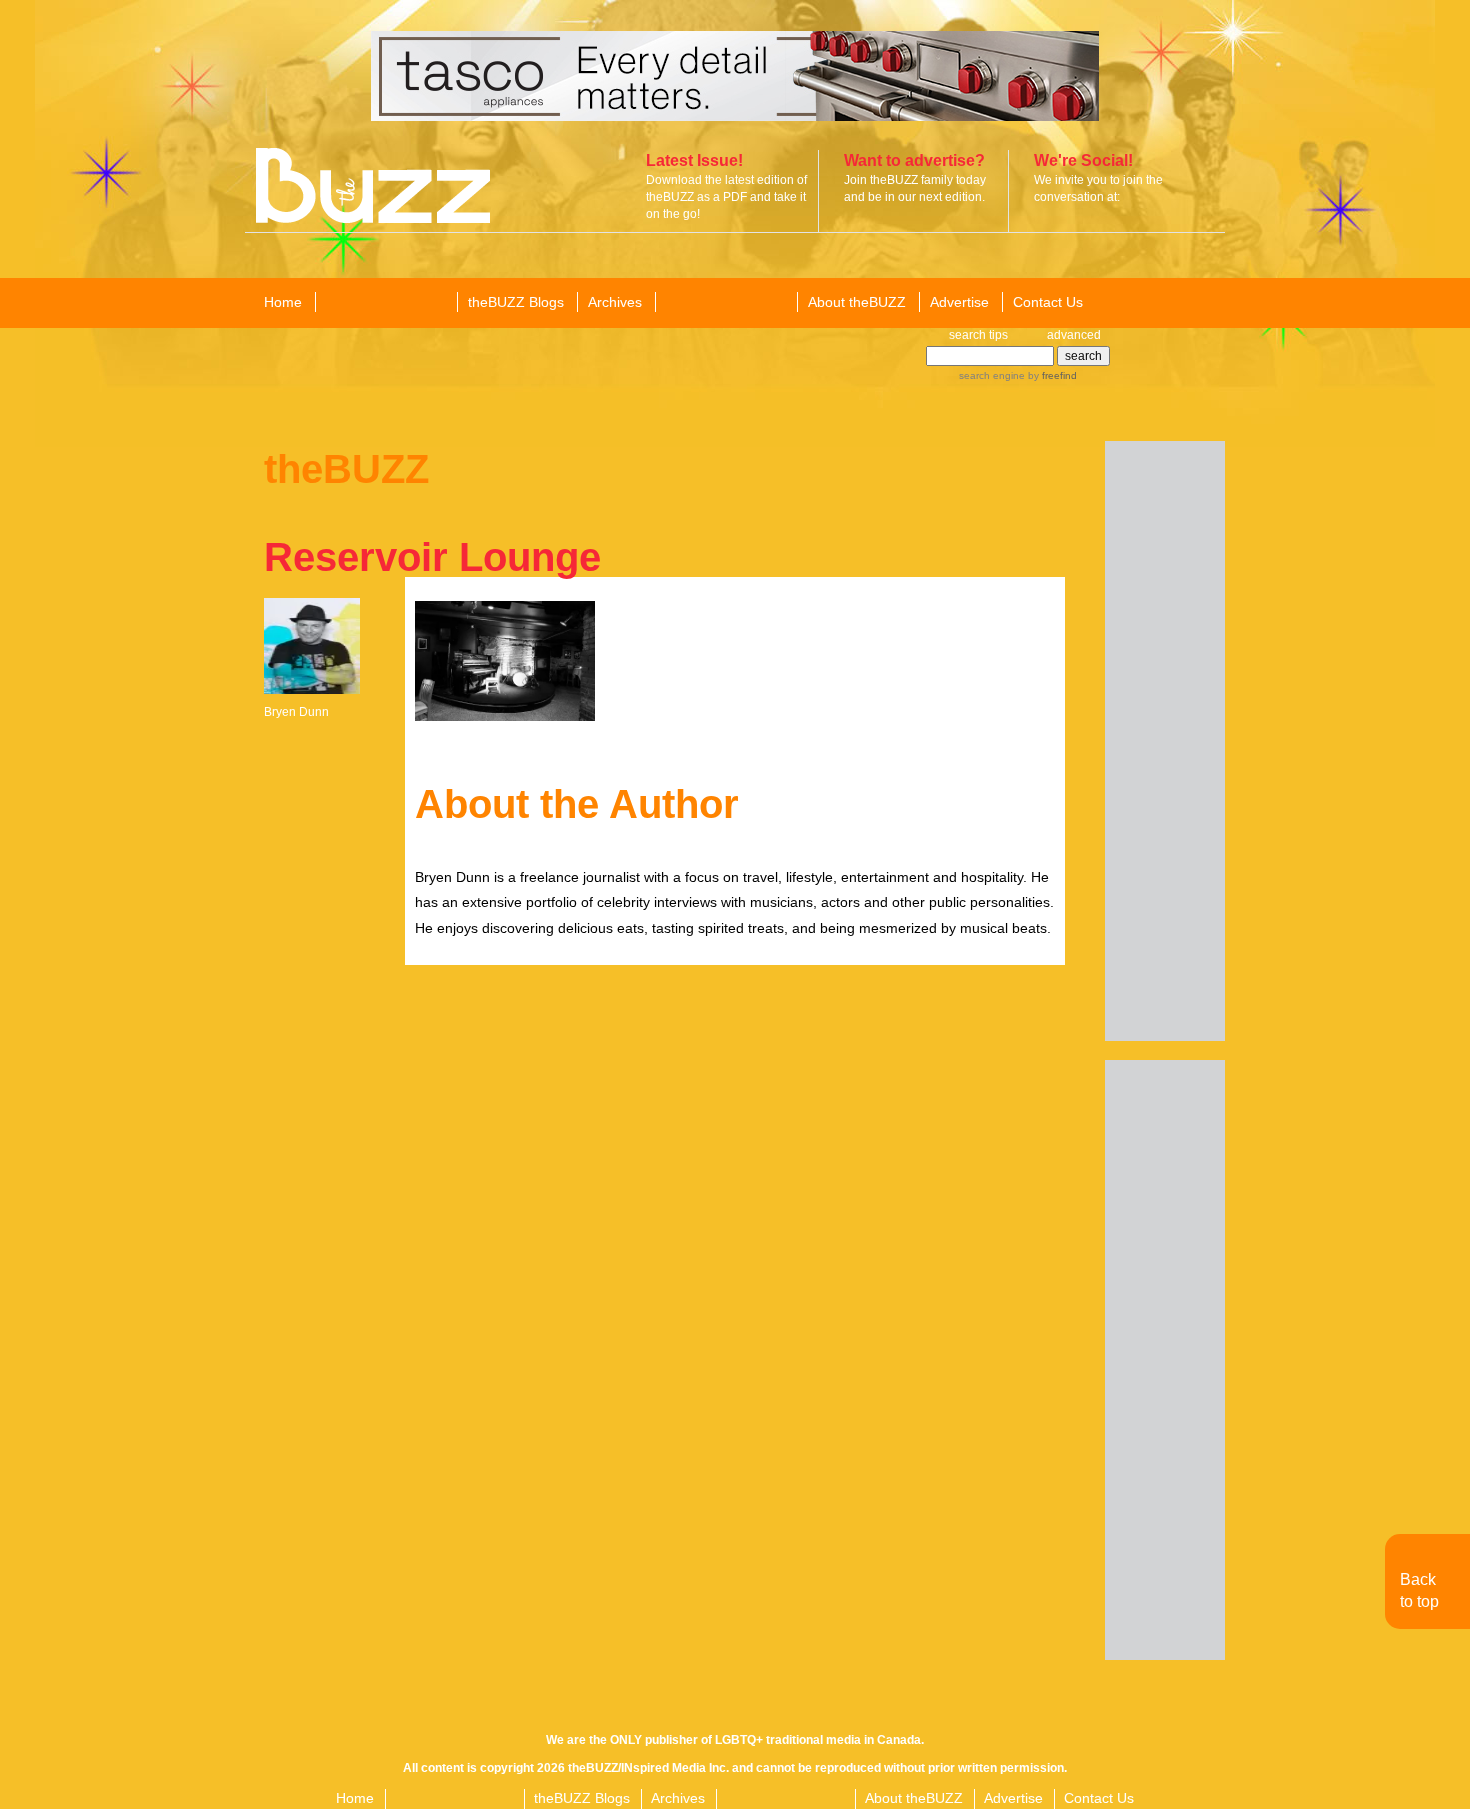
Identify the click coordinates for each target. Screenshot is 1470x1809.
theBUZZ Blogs (516, 302)
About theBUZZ (857, 302)
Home (283, 302)
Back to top (1419, 1590)
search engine (992, 375)
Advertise (959, 302)
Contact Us (1048, 302)
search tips (978, 335)
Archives (615, 302)
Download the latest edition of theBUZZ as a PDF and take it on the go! (726, 197)
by (1051, 375)
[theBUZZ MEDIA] (725, 303)
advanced (1074, 335)
